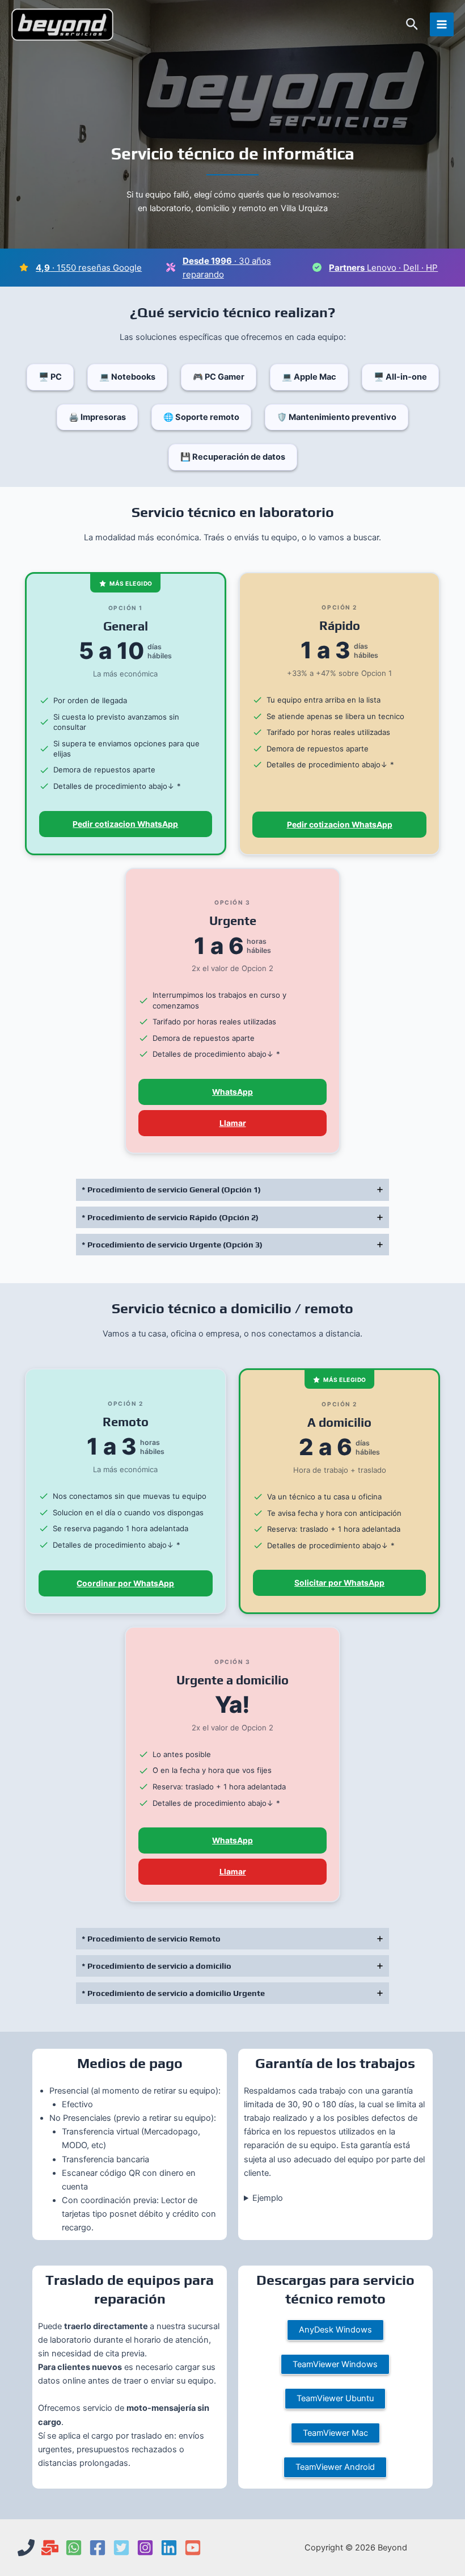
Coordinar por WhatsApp (125, 1583)
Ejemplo (268, 2198)
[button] (412, 25)
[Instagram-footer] (145, 2548)
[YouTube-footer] (193, 2548)
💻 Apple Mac (309, 377)
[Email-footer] (50, 2548)
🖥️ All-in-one (400, 377)
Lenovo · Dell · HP (383, 268)
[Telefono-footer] (26, 2548)
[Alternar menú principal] (442, 24)
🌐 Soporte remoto (201, 417)
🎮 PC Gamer (219, 377)
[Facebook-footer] (98, 2548)
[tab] (232, 1190)
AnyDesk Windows (335, 2330)
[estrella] (24, 267)
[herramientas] (171, 267)
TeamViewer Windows (335, 2364)
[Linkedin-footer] (169, 2548)
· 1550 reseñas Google (89, 268)
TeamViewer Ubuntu (335, 2398)
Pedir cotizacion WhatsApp (125, 824)
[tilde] (317, 267)
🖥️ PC (50, 377)
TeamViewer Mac (335, 2433)
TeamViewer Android (335, 2467)
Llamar (233, 1123)
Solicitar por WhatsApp (339, 1583)
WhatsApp (232, 1092)
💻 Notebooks (127, 377)
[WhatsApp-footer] (74, 2548)
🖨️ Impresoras (97, 417)
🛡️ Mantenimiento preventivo (337, 417)
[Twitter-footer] (121, 2548)
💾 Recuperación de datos (233, 457)
